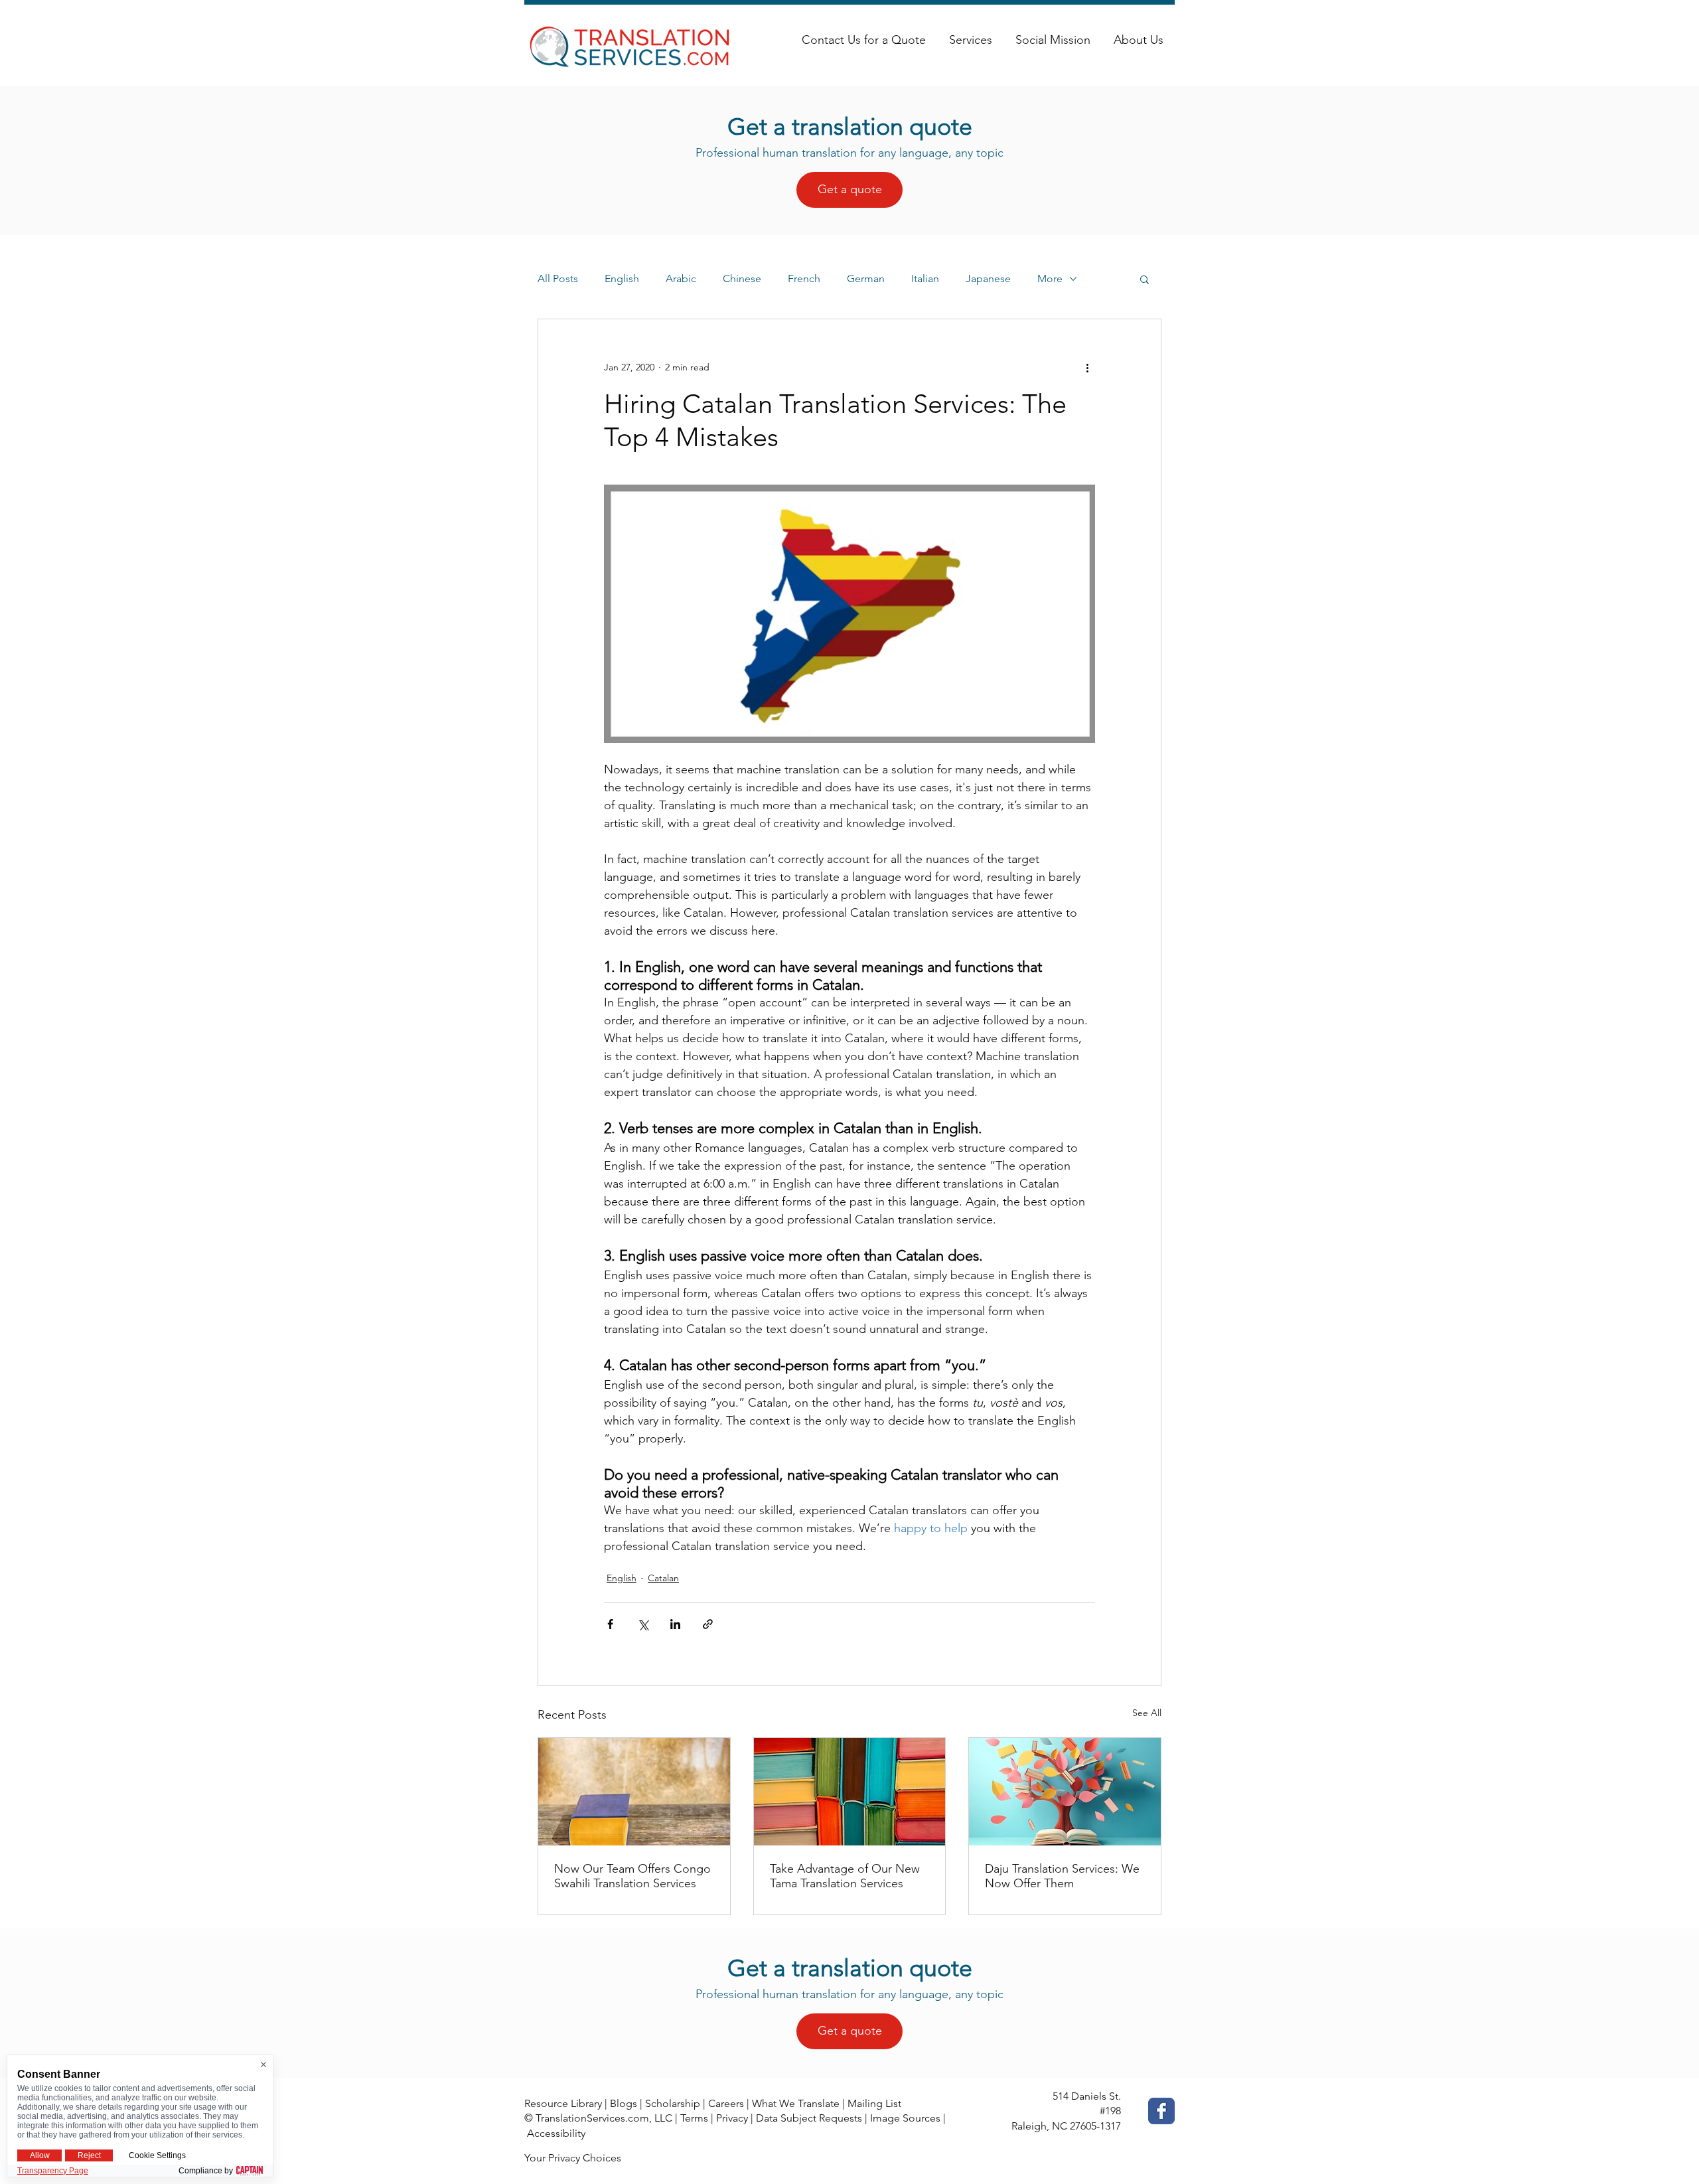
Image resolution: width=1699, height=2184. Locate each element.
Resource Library (563, 2103)
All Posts (558, 278)
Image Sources (905, 2118)
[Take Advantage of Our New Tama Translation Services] (850, 1792)
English (622, 278)
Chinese (742, 278)
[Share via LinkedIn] (675, 1624)
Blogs (624, 2103)
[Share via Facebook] (610, 1624)
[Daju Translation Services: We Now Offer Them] (1065, 1792)
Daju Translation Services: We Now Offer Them (1062, 1876)
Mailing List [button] (874, 2103)
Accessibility (556, 2133)
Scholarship (673, 2103)
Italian (925, 278)
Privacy (732, 2118)
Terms (694, 2118)
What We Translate (796, 2103)
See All (1147, 1713)
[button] (1145, 279)
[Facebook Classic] (1161, 2111)
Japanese (988, 278)
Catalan (663, 1578)
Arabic (681, 278)
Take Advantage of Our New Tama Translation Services (845, 1876)
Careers (726, 2103)
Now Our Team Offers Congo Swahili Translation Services (632, 1876)
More (1050, 278)
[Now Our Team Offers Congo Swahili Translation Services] (634, 1792)
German (866, 278)
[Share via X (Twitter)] (643, 1624)
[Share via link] (708, 1624)
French (804, 278)
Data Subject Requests (809, 2118)
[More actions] (1087, 367)
